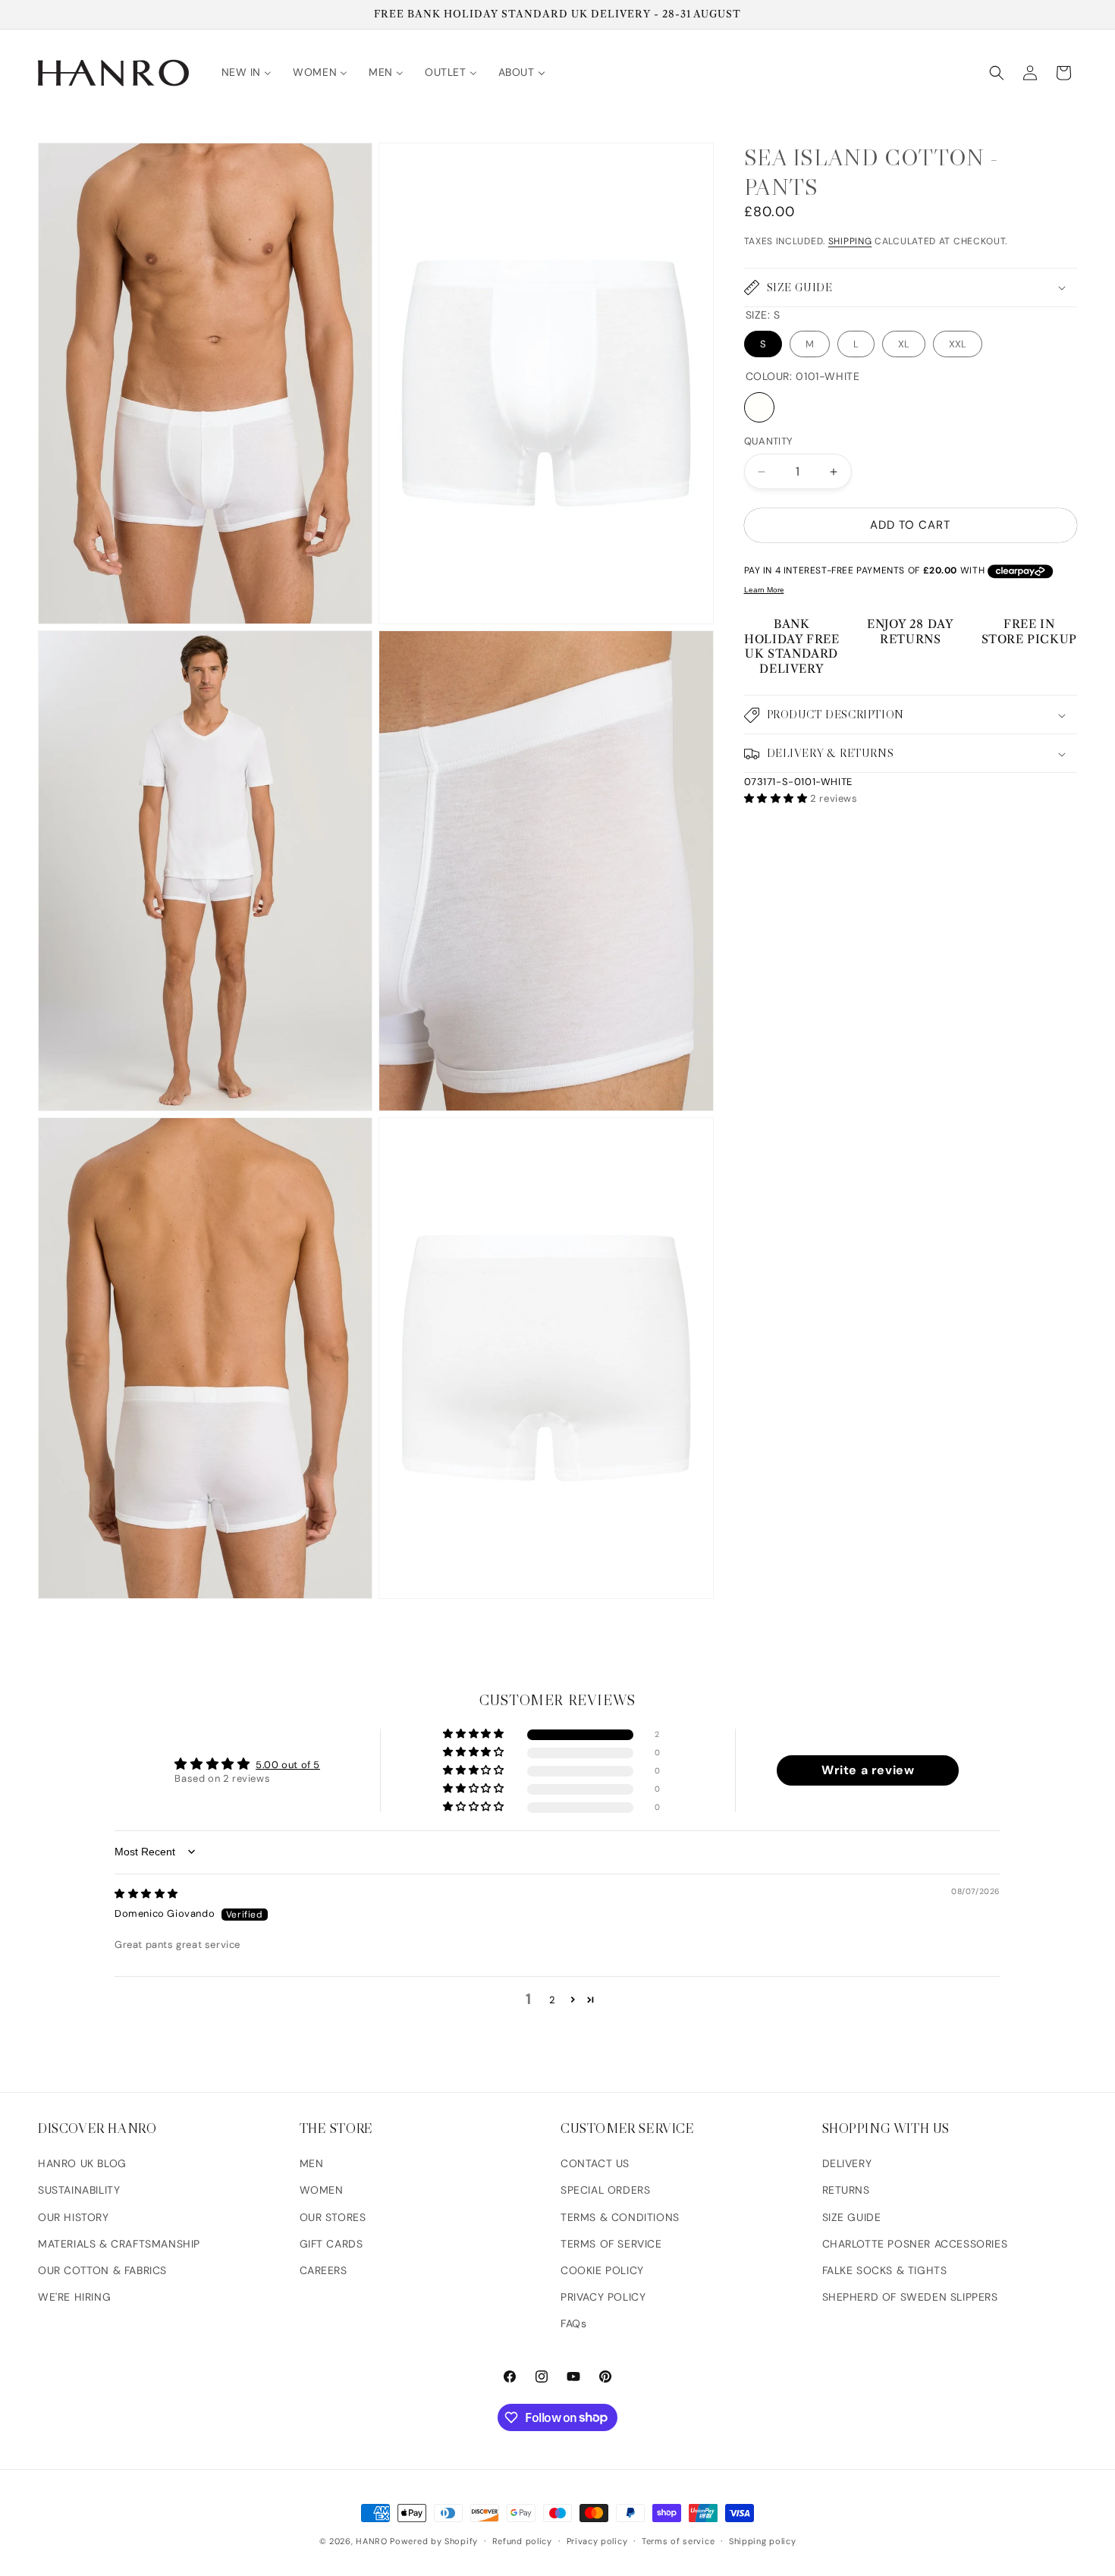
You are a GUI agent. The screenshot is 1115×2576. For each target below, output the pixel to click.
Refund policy (522, 2540)
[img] (146, 1894)
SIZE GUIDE (852, 2217)
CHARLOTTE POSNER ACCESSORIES (915, 2244)
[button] (997, 73)
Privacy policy (597, 2540)
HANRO (372, 2541)
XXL (958, 344)
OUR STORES (333, 2217)
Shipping (850, 241)
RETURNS (846, 2190)
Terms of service (678, 2540)
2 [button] (553, 2000)
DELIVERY (847, 2163)
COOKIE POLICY (602, 2270)
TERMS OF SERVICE (611, 2244)
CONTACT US (595, 2163)
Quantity (769, 442)
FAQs (573, 2323)
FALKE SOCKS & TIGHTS (885, 2270)
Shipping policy (763, 2540)
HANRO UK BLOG (82, 2163)
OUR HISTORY (74, 2217)
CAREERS (324, 2270)
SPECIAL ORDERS (605, 2190)
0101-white (759, 408)
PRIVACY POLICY (603, 2297)
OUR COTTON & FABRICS (102, 2270)
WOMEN (322, 2190)
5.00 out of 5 (288, 1765)
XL (904, 344)
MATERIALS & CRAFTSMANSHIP (119, 2244)
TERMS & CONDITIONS (620, 2217)
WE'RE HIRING (74, 2297)
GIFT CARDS (331, 2244)
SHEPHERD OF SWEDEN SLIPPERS (910, 2297)
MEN (312, 2163)
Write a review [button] (868, 1770)
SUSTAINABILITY (79, 2190)
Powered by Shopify (434, 2541)
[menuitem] (247, 72)
